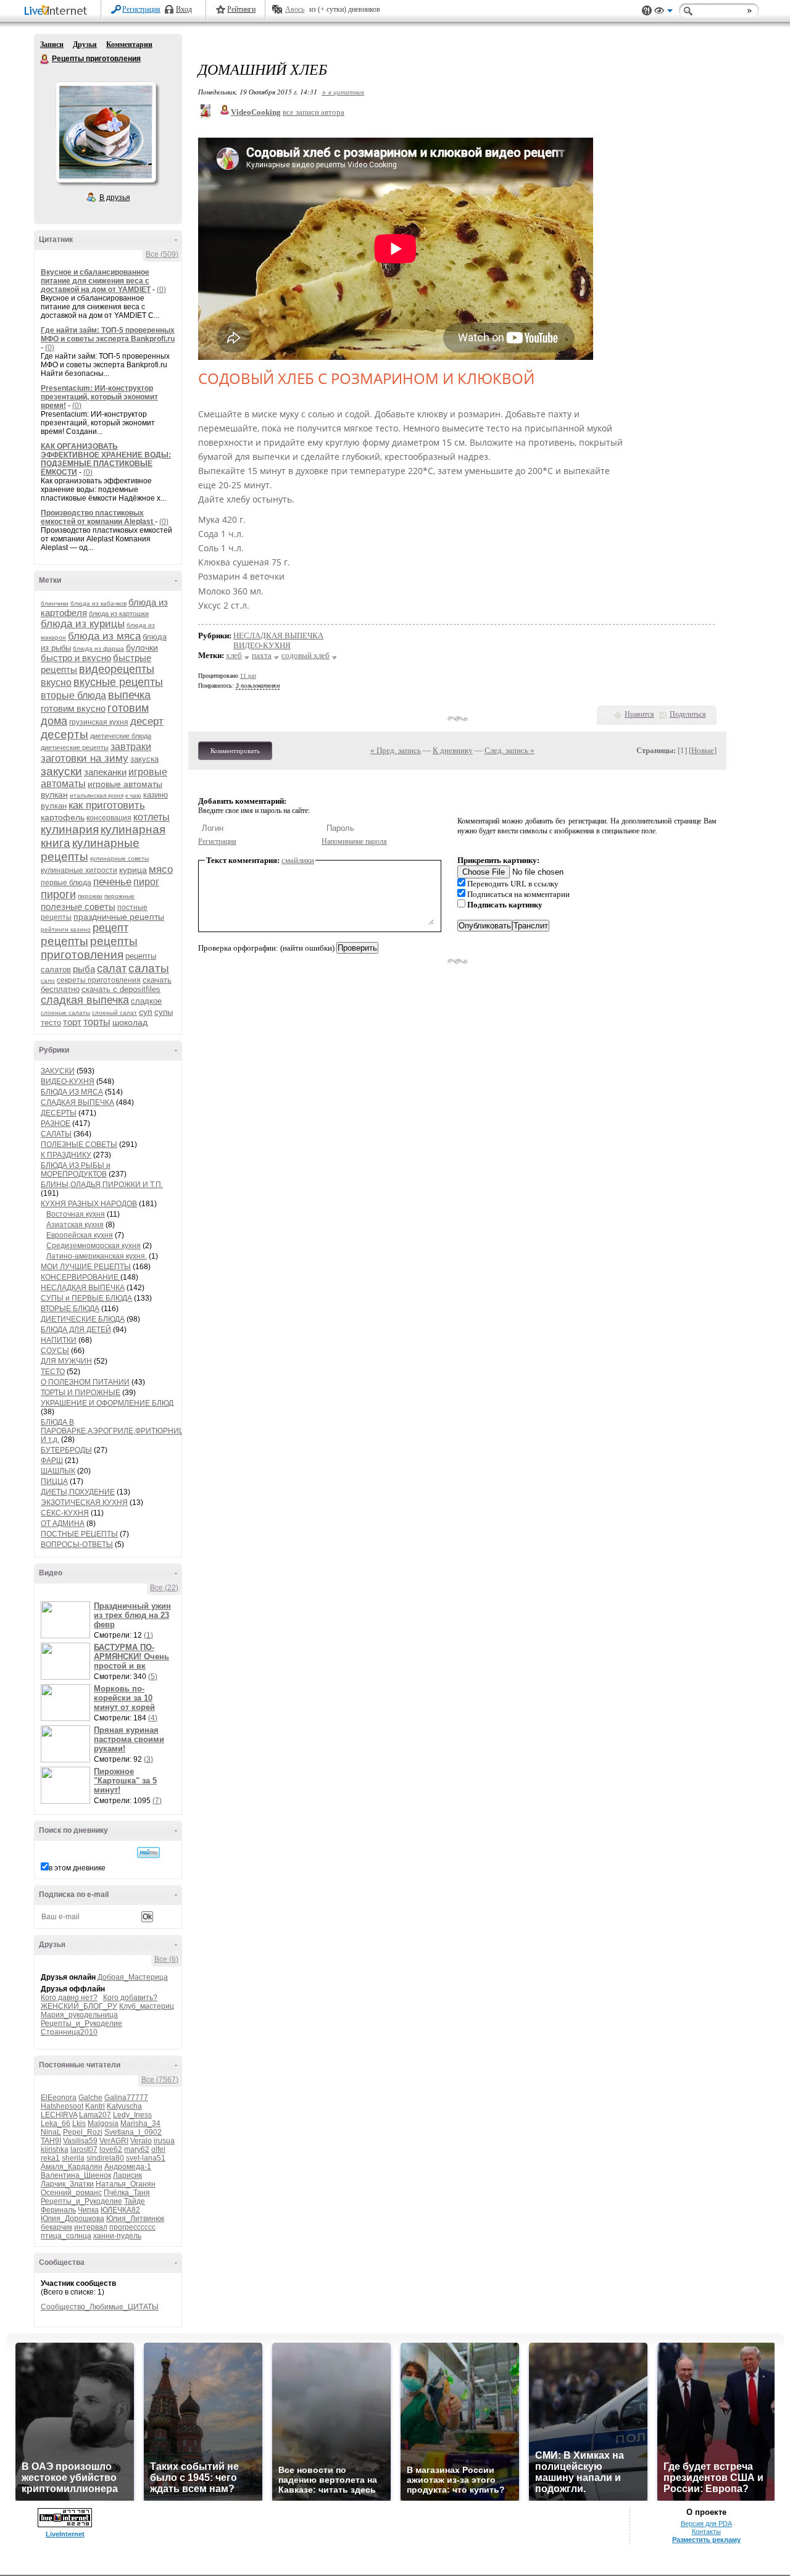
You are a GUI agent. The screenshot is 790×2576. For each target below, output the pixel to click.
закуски (61, 771)
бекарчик (56, 2227)
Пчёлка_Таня (127, 2193)
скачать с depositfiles (121, 989)
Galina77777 (126, 2098)
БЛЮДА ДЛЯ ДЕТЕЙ (76, 1330)
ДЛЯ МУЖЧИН (66, 1361)
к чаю (133, 795)
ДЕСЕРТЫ (59, 1113)
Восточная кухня (76, 1214)
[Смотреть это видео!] (67, 1620)
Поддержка (647, 11)
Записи (52, 44)
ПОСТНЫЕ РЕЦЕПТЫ (79, 1534)
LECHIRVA (59, 2115)
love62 (111, 2149)
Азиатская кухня (75, 1225)
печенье (112, 882)
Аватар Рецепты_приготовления (106, 132)
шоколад (130, 1022)
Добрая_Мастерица (133, 1977)
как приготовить (107, 805)
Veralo (141, 2141)
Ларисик (127, 2175)
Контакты (706, 2532)
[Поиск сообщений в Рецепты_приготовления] (148, 1853)
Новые (703, 750)
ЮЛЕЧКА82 (120, 2210)
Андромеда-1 (128, 2167)
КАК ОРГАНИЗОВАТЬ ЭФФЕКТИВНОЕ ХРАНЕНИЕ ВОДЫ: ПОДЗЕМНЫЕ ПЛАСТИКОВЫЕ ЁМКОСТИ (106, 459)
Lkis (79, 2124)
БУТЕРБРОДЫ (66, 1450)
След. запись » (509, 750)
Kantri (95, 2106)
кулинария (70, 829)
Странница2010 (69, 2032)
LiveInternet (58, 11)
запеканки (105, 772)
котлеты (152, 817)
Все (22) (164, 1588)
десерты (64, 734)
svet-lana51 (146, 2158)
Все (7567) (160, 2080)
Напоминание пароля (354, 841)
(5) (153, 1677)
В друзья (115, 198)
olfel (158, 2149)
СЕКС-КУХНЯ (65, 1513)
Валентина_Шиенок (76, 2175)
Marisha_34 (140, 2124)
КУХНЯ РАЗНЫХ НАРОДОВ (89, 1204)
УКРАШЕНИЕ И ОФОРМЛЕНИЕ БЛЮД (107, 1403)
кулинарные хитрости (79, 870)
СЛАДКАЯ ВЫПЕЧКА (77, 1103)
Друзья (85, 44)
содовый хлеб (306, 655)
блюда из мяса (104, 636)
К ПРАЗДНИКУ (66, 1155)
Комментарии (129, 44)
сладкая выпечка (85, 1000)
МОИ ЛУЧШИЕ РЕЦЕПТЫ (86, 1267)
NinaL (51, 2132)
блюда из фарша (98, 648)
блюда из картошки (119, 614)
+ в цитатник (343, 92)
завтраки (131, 747)
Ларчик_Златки (67, 2184)
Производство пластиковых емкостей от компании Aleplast (98, 517)
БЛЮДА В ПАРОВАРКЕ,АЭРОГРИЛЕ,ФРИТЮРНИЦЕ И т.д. (115, 1431)
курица (133, 870)
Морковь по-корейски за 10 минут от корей (124, 1698)
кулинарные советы (119, 858)
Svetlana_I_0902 (133, 2132)
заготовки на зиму (85, 758)
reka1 (50, 2158)
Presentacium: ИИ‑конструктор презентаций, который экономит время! (99, 397)
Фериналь (58, 2210)
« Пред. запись (396, 750)
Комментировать (235, 751)
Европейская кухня (80, 1235)
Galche (90, 2098)
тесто (51, 1023)
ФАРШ (52, 1461)
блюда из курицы (83, 624)
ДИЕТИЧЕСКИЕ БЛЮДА (83, 1319)
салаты (149, 968)
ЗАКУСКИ (58, 1071)
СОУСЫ (55, 1351)
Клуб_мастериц (147, 2006)
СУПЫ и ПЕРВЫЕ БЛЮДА (86, 1298)
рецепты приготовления (89, 948)
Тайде (135, 2201)
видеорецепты (117, 669)
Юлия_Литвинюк (135, 2219)
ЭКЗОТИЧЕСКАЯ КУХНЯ (84, 1503)
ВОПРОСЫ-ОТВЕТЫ (77, 1544)
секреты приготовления (99, 980)
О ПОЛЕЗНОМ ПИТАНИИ (85, 1382)
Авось (295, 9)
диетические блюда (121, 736)
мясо (161, 869)
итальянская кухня (97, 795)
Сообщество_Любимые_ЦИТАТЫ (100, 2307)
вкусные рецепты (118, 682)
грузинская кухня (99, 722)
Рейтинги (241, 9)
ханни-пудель (117, 2236)
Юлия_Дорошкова (73, 2219)
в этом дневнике (77, 1868)
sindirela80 (105, 2158)
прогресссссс (132, 2227)
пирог (146, 882)
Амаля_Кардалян (72, 2167)
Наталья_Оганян (126, 2184)
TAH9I (51, 2141)
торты (97, 1022)
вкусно (56, 682)
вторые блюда (73, 695)
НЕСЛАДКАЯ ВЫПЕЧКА (83, 1288)
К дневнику (453, 750)
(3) (148, 1759)
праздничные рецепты (119, 917)
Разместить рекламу (706, 2540)
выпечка (129, 695)
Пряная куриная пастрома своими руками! (129, 1739)
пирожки (90, 896)
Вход (184, 9)
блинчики (55, 603)
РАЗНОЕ (56, 1123)
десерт (147, 721)
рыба (84, 969)
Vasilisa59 (80, 2141)
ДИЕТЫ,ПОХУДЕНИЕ (78, 1492)
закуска (144, 759)
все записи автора (314, 112)
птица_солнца (66, 2236)
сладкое (146, 1001)
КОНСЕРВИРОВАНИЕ (81, 1277)
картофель (63, 817)
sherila (73, 2158)
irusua (164, 2141)
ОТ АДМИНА (63, 1524)
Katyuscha (124, 2106)
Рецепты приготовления (45, 59)
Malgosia (103, 2124)
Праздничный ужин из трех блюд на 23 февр (132, 1615)
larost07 (84, 2149)
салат (112, 969)
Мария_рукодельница (79, 2015)
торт (72, 1022)
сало (48, 981)
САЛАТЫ (56, 1134)
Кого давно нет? (69, 1998)
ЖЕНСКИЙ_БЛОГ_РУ (79, 2006)
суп (146, 1012)
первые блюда (66, 883)
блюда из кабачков (98, 603)
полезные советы (78, 907)
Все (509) (162, 254)
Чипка (88, 2210)
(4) (153, 1718)
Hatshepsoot (62, 2106)
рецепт (110, 928)
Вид (663, 12)
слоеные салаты (65, 1013)
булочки (142, 648)
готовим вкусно (73, 708)
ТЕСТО (53, 1372)
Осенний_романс (71, 2193)
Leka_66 (56, 2124)
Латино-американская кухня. (97, 1256)
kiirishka (55, 2149)
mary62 (137, 2149)
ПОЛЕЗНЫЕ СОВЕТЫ (79, 1144)
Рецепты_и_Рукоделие (81, 2024)
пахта (262, 655)
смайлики (298, 860)
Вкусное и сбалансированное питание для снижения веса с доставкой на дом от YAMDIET (96, 281)
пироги (58, 894)
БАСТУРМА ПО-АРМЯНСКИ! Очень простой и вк (131, 1657)
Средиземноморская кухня (94, 1246)
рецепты (64, 941)
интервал (91, 2227)
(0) (161, 290)
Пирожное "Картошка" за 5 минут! (125, 1781)
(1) (148, 1635)
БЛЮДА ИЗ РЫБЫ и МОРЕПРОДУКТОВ (76, 1170)
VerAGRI (114, 2141)
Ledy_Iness (132, 2115)
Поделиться (688, 714)
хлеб (234, 655)
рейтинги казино (66, 929)
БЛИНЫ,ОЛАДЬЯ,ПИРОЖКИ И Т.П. (102, 1185)
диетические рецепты (75, 748)
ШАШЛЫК (58, 1471)
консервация (109, 818)
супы (164, 1012)
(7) (157, 1801)
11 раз (248, 676)
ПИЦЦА (54, 1482)
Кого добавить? (130, 1998)
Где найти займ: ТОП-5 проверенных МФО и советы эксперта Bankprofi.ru (108, 335)
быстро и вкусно (76, 658)
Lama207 (95, 2115)
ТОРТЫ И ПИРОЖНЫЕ (81, 1393)
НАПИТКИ (59, 1340)
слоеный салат (114, 1013)
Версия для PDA (706, 2524)
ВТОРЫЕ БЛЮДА (70, 1309)
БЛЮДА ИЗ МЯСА (72, 1092)
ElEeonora (59, 2098)
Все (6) (166, 1959)
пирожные (119, 896)
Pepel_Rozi (83, 2132)
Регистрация (141, 9)
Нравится (639, 714)
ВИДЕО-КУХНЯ (68, 1082)
